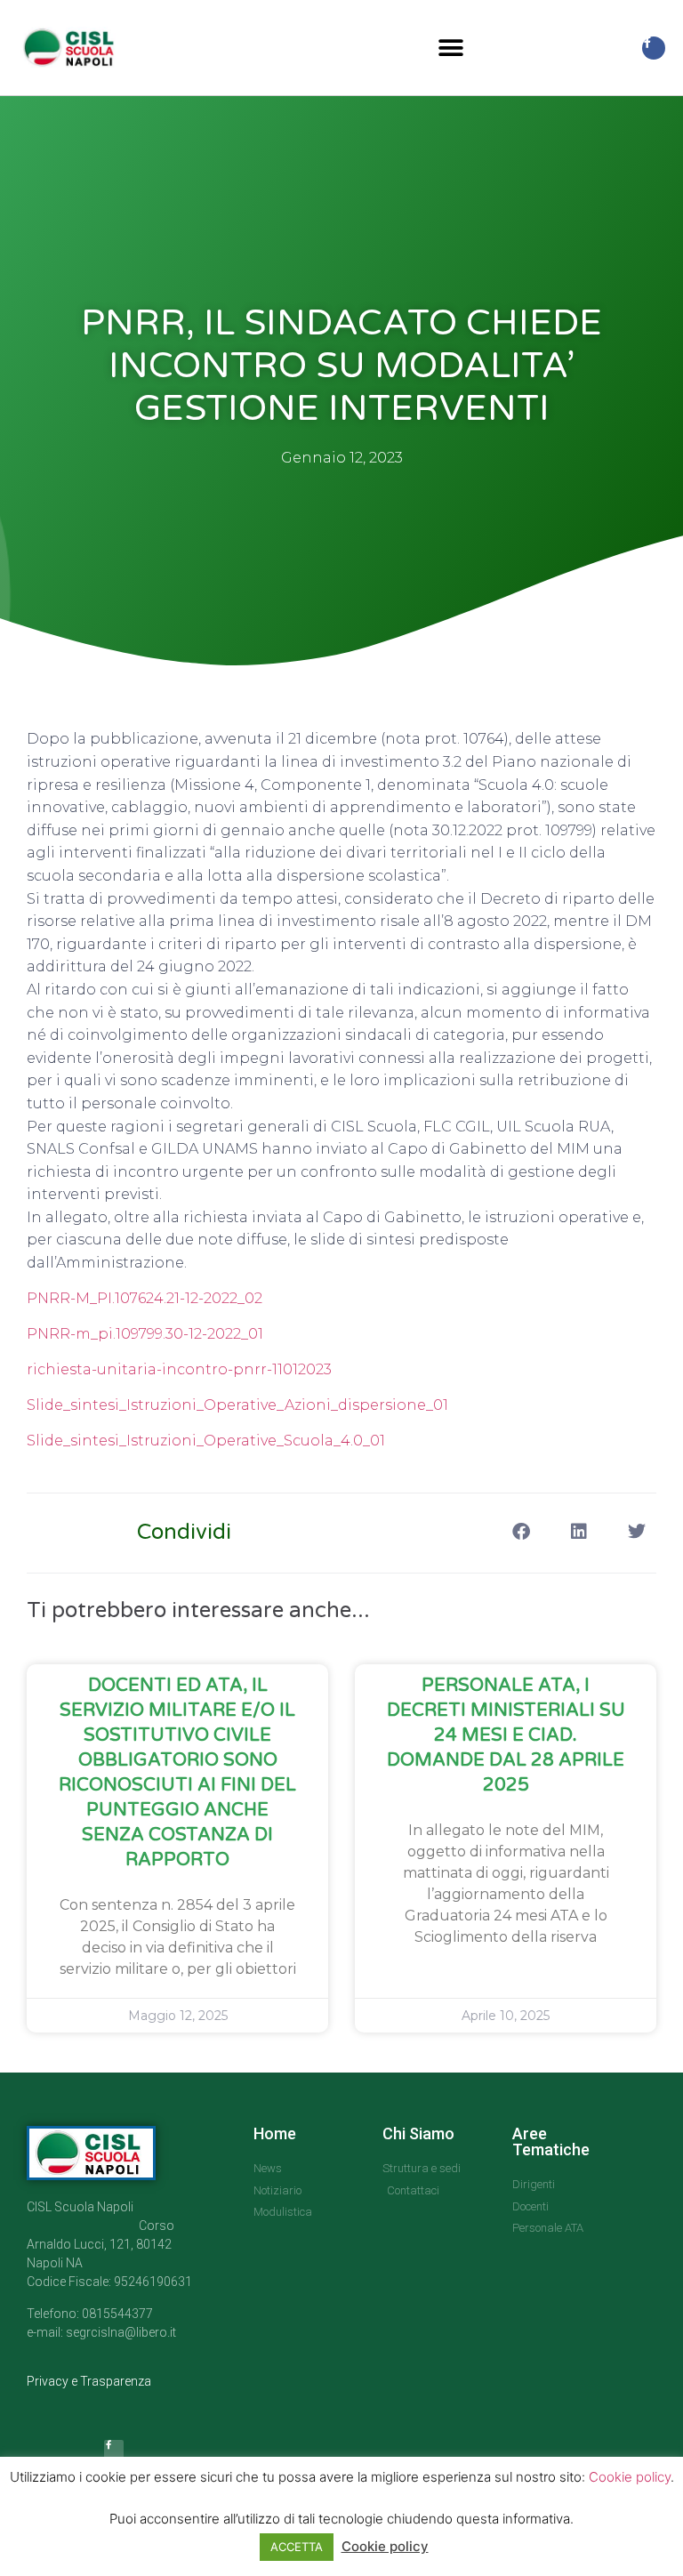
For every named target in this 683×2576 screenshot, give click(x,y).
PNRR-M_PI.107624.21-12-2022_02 (145, 1298)
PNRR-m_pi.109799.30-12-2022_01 (145, 1334)
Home (275, 2133)
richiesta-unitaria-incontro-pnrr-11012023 (179, 1369)
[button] (451, 48)
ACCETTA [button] (297, 2547)
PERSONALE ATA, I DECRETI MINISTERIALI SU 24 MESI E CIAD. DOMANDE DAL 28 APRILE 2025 (506, 1735)
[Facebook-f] (654, 48)
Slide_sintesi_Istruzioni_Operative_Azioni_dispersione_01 (237, 1405)
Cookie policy (630, 2477)
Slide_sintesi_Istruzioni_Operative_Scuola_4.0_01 (206, 1441)
